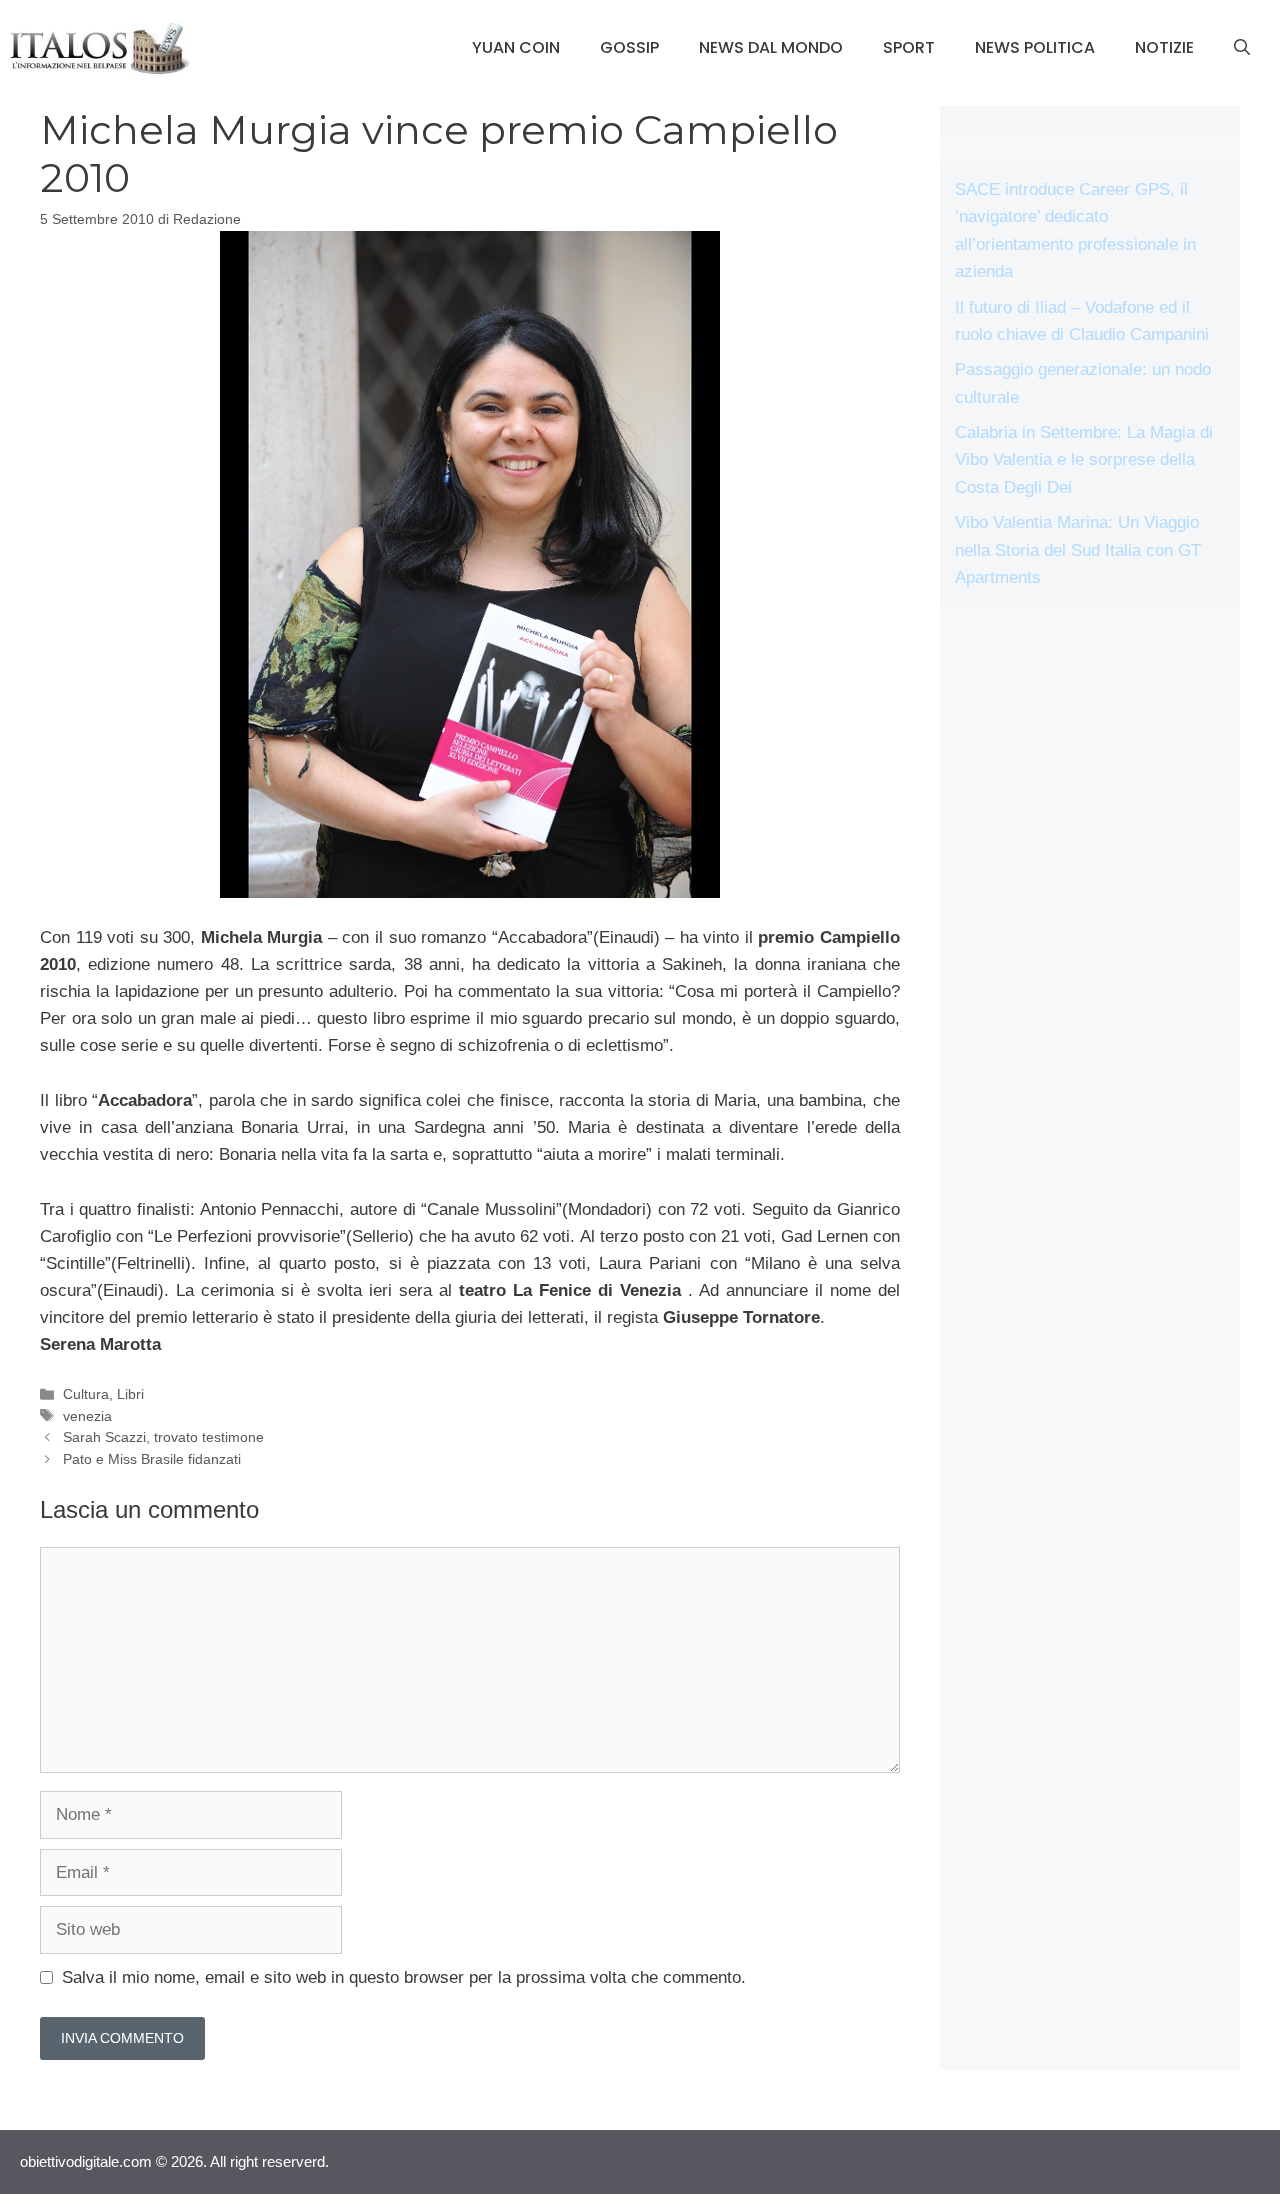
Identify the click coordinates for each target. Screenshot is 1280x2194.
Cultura (86, 1394)
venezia (87, 1416)
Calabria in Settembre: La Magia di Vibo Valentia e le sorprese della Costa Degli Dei (1084, 459)
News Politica (1035, 47)
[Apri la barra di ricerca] (1242, 48)
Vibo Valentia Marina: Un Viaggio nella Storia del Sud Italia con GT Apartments (1078, 549)
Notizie (1164, 47)
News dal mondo (771, 47)
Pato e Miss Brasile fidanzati (152, 1459)
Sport (909, 47)
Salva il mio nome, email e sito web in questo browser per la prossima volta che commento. (404, 1977)
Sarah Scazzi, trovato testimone (163, 1437)
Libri (130, 1394)
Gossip (629, 47)
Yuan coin (516, 47)
